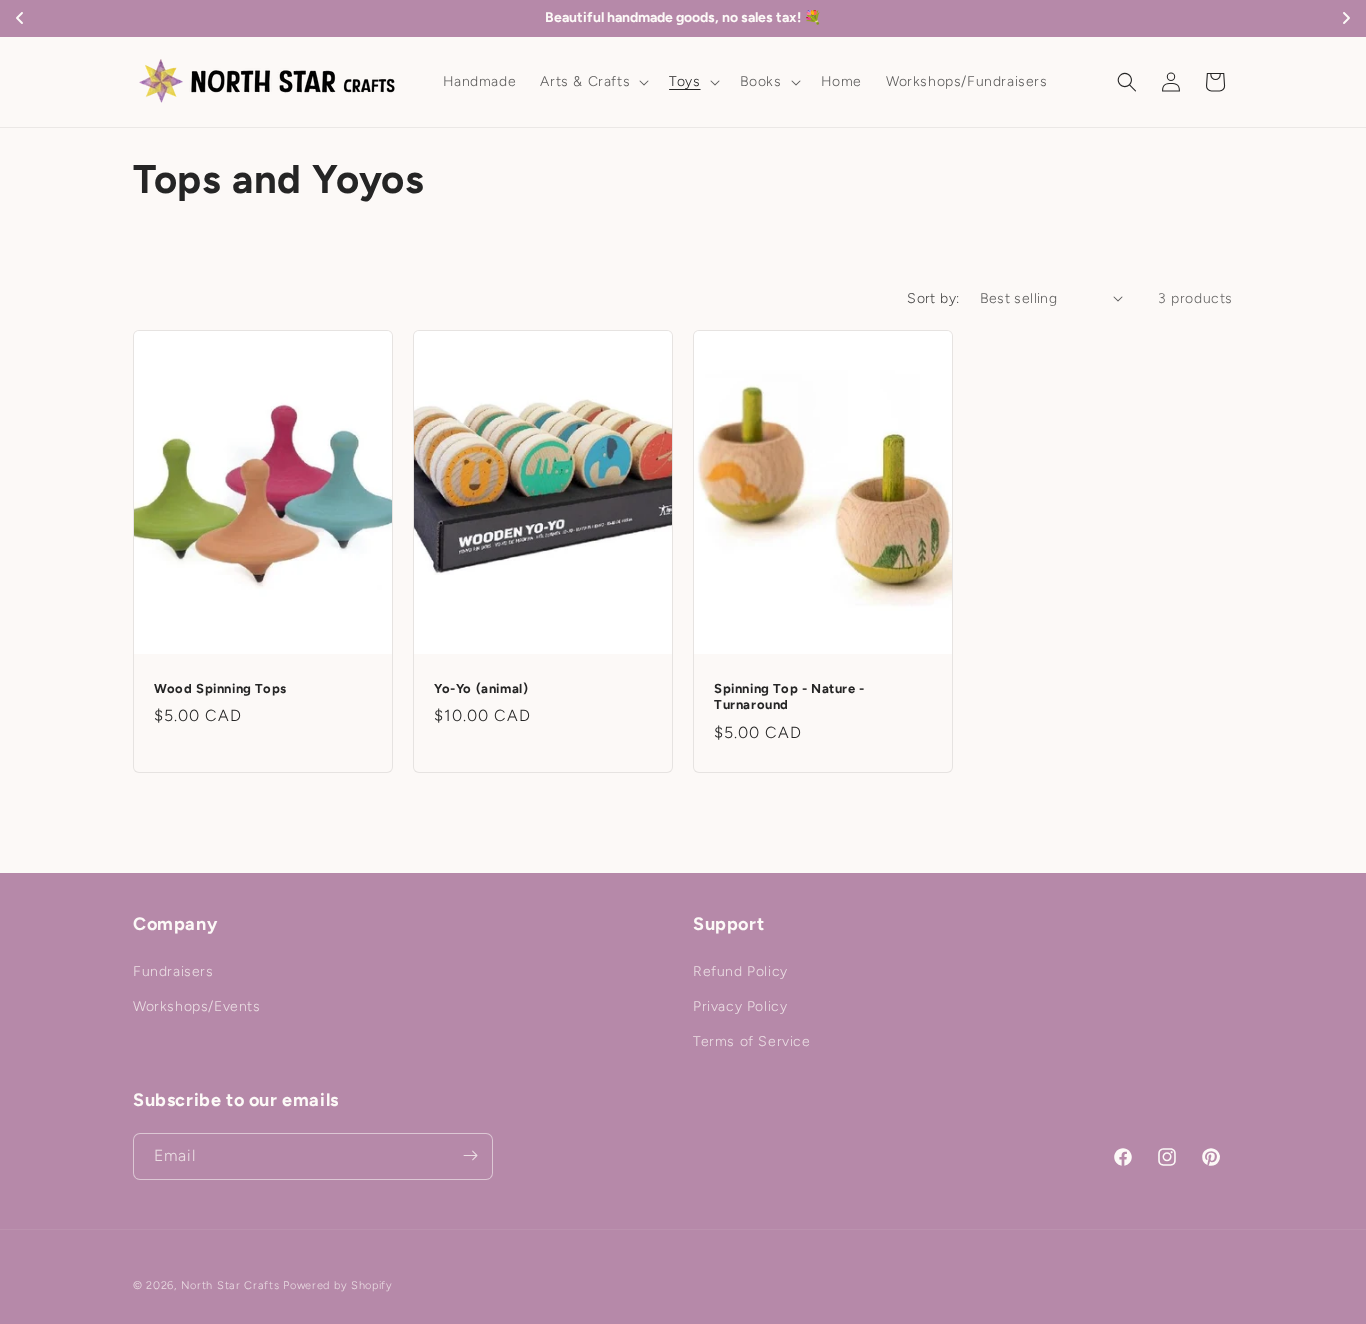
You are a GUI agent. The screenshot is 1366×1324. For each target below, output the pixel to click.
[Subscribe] (470, 1155)
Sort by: (933, 298)
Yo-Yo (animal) (481, 687)
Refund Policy (740, 970)
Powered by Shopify (338, 1285)
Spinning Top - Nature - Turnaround (789, 696)
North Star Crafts (230, 1285)
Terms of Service (752, 1041)
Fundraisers (173, 970)
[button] (592, 82)
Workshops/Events (197, 1006)
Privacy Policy (740, 1006)
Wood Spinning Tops (220, 687)
